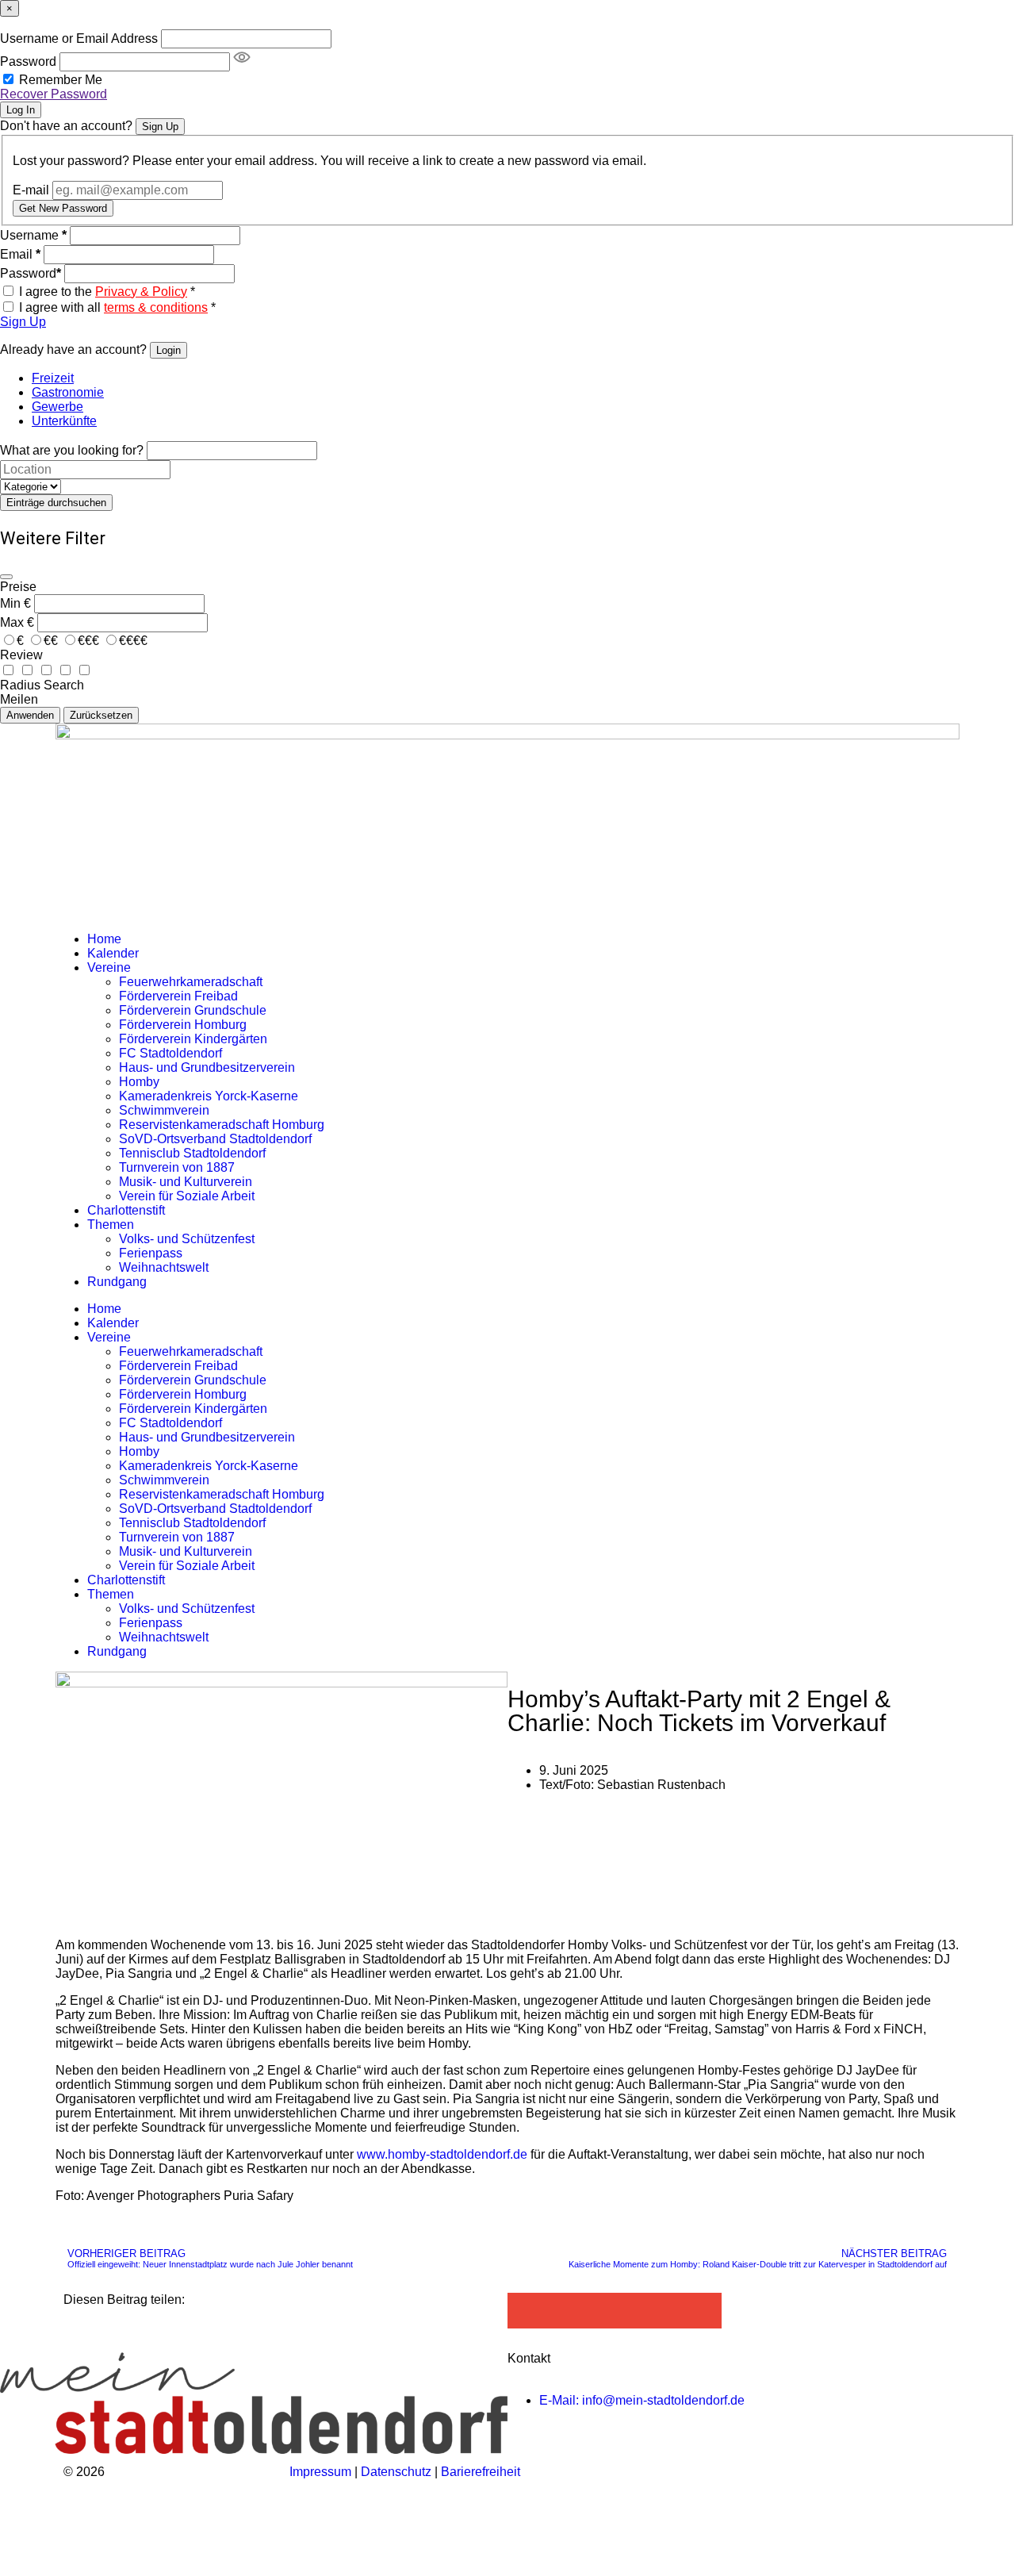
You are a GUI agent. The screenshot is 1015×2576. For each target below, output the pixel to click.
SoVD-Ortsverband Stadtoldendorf (215, 1139)
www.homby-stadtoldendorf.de (442, 2154)
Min (10, 603)
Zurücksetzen (101, 715)
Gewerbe (57, 407)
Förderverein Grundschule (193, 1010)
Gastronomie (68, 392)
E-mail (31, 190)
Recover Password (54, 94)
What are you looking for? (72, 450)
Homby (139, 1082)
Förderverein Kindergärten (193, 1039)
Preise (18, 587)
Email (20, 254)
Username (33, 235)
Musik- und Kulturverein (186, 1182)
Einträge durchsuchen (56, 503)
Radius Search (42, 685)
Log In (21, 110)
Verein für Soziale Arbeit (187, 1196)
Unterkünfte (64, 421)
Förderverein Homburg (183, 1025)
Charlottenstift (126, 1210)
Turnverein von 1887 (177, 1167)
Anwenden (30, 715)
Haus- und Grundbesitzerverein (207, 1067)
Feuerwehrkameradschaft (191, 982)
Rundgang (117, 1282)
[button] (525, 2311)
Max (12, 622)
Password (28, 61)
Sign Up (160, 127)
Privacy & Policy (141, 292)
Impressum (320, 2472)
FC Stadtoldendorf (170, 1053)
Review (21, 655)
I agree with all (117, 307)
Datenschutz (398, 2472)
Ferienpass (151, 1253)
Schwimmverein (164, 1110)
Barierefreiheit (481, 2472)
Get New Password (63, 208)
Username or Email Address (79, 38)
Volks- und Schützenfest (187, 1239)
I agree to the (107, 292)
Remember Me (61, 80)
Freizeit (53, 378)
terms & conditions (156, 307)
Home (104, 939)
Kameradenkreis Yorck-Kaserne (209, 1096)
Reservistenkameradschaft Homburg (222, 1125)
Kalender (113, 953)
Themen (111, 1225)
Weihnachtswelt (164, 1267)
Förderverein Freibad (178, 996)
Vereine (109, 967)
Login (169, 350)
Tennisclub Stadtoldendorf (192, 1153)
